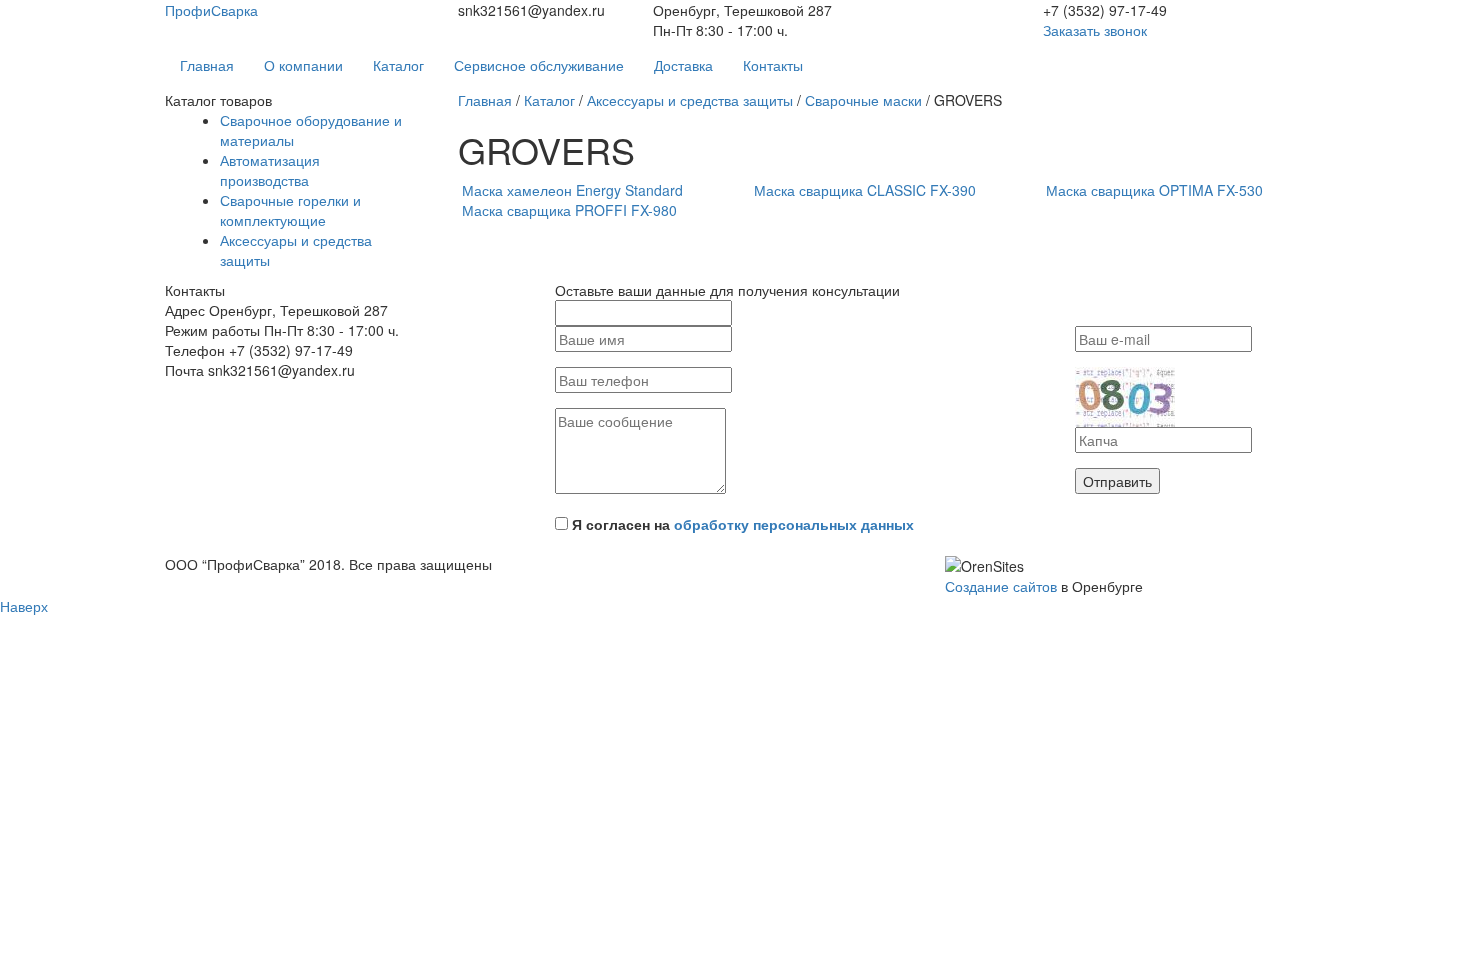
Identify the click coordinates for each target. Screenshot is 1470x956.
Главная (207, 65)
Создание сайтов (1001, 586)
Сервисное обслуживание (539, 65)
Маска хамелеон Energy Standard (572, 190)
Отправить (1117, 481)
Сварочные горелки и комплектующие (290, 210)
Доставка (683, 65)
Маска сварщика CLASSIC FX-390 (865, 190)
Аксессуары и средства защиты (690, 100)
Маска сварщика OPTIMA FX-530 (1154, 190)
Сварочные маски (863, 100)
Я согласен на (743, 524)
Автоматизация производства (270, 170)
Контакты (773, 65)
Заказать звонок (1095, 30)
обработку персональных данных (794, 524)
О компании (303, 65)
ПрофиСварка (211, 10)
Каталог (398, 65)
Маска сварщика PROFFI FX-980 (569, 210)
